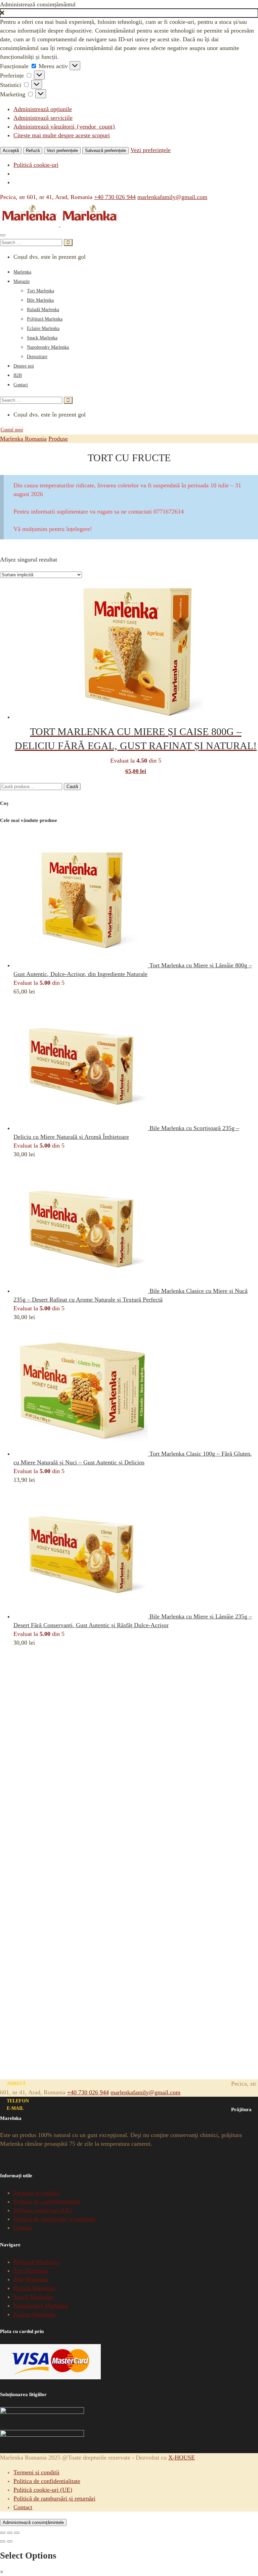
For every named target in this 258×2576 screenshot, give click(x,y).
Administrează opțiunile (43, 109)
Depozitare (37, 357)
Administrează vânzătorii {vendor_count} (64, 127)
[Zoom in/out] (17, 2533)
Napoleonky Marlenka (48, 347)
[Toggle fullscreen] (10, 2533)
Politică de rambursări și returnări (54, 2219)
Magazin (21, 281)
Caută (72, 787)
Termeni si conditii (36, 2193)
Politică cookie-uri (36, 165)
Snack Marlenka (42, 338)
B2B (18, 375)
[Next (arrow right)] (10, 2541)
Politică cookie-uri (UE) (43, 2210)
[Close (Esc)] (3, 2533)
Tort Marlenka (40, 291)
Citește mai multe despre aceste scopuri (62, 135)
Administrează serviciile (43, 118)
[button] (129, 13)
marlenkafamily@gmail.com (172, 197)
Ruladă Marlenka (43, 310)
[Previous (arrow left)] (3, 2541)
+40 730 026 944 (115, 197)
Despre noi (24, 366)
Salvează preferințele (105, 151)
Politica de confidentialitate (47, 2201)
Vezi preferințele (62, 151)
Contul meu (12, 430)
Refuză (33, 151)
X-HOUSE (182, 2458)
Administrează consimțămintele (33, 2522)
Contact (21, 385)
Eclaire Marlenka (43, 328)
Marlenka (22, 272)
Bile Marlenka (40, 300)
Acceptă (11, 151)
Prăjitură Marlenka (45, 319)
